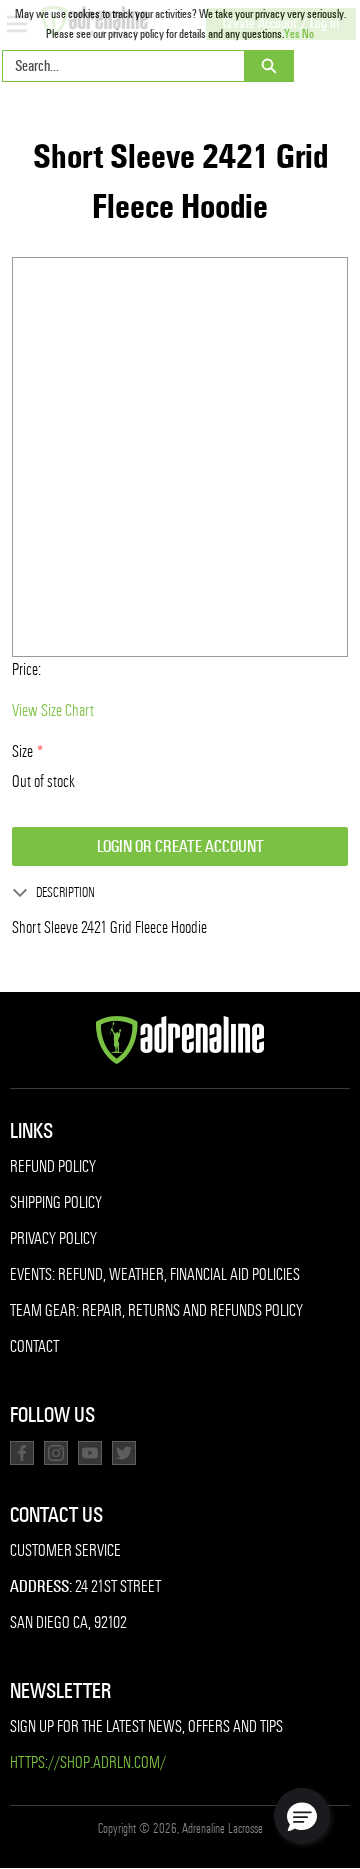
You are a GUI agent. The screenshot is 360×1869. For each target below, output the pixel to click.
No (308, 34)
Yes (292, 34)
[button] (302, 1816)
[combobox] (115, 66)
